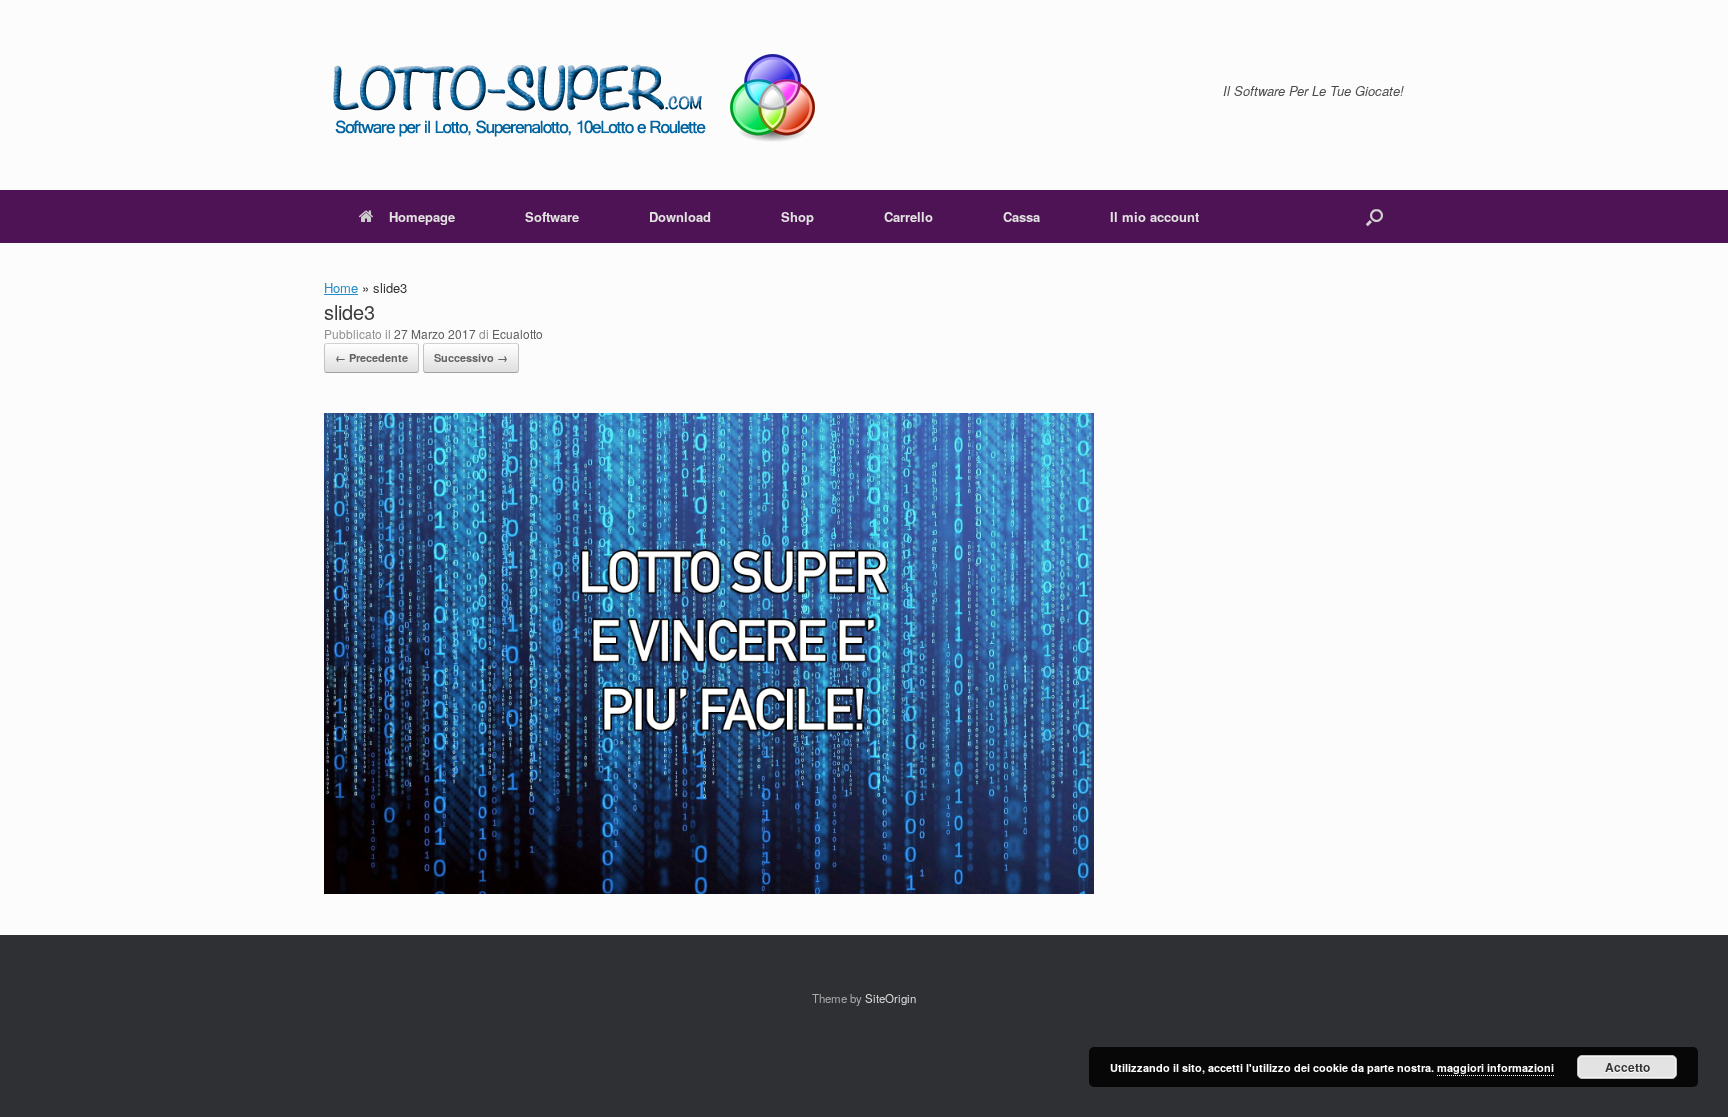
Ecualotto (517, 333)
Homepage (422, 216)
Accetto (1627, 1067)
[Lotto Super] (588, 95)
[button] (1374, 216)
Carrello (908, 216)
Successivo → (471, 357)
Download (680, 216)
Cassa (1021, 216)
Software (552, 216)
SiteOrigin (890, 998)
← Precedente (371, 357)
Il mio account (1154, 216)
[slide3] (709, 888)
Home (341, 287)
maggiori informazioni (1495, 1067)
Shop (797, 216)
